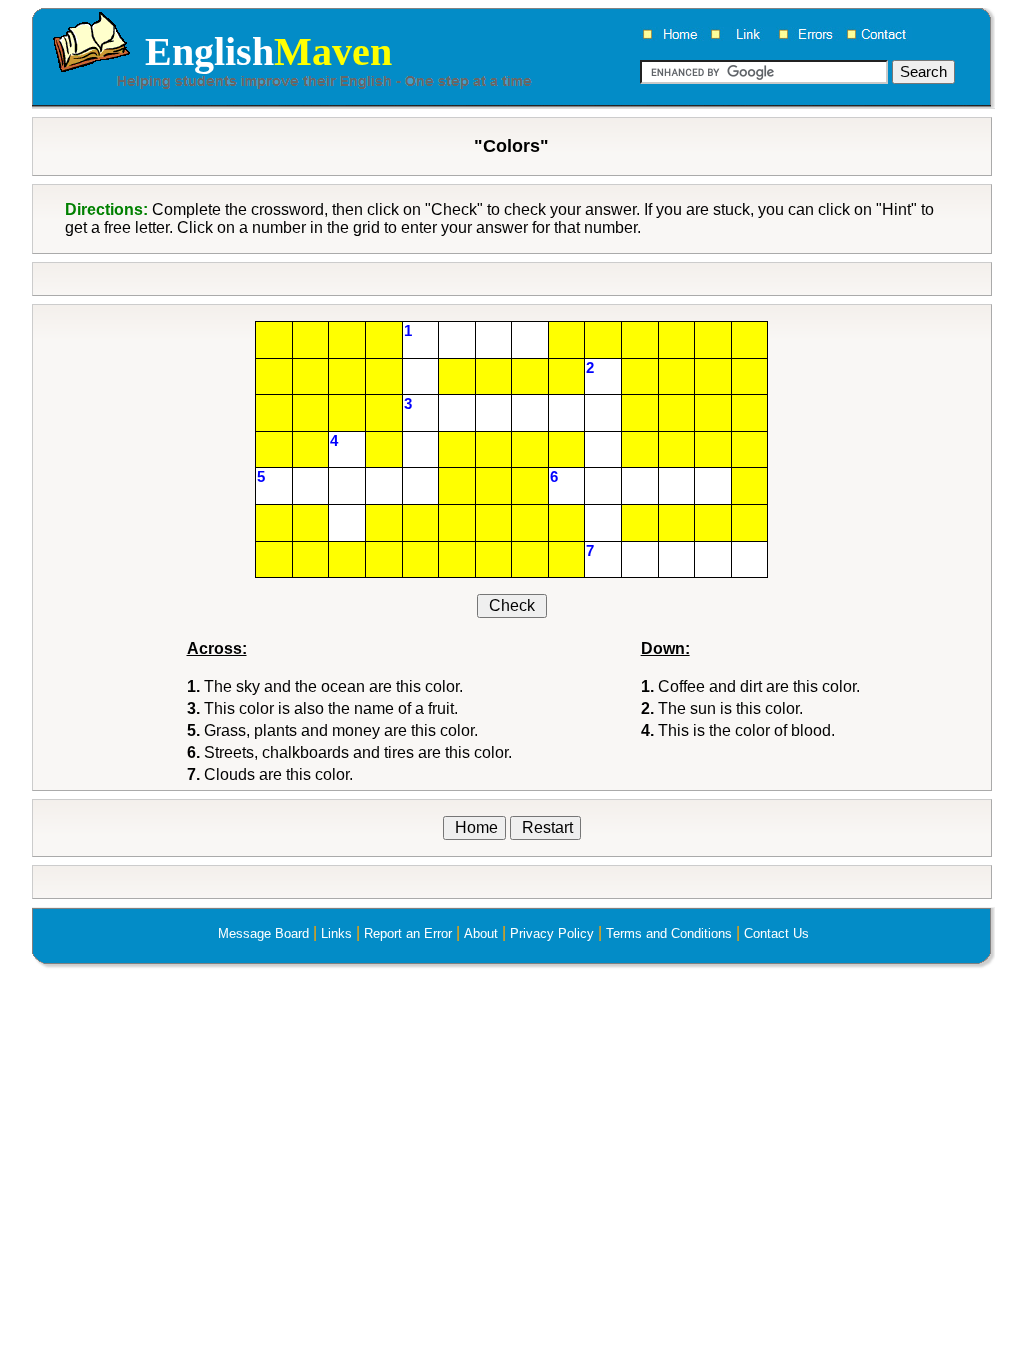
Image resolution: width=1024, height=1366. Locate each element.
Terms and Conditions (669, 933)
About (481, 933)
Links (336, 933)
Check (512, 605)
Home (474, 827)
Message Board (263, 933)
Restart (545, 827)
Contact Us (776, 933)
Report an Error (408, 933)
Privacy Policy (552, 933)
